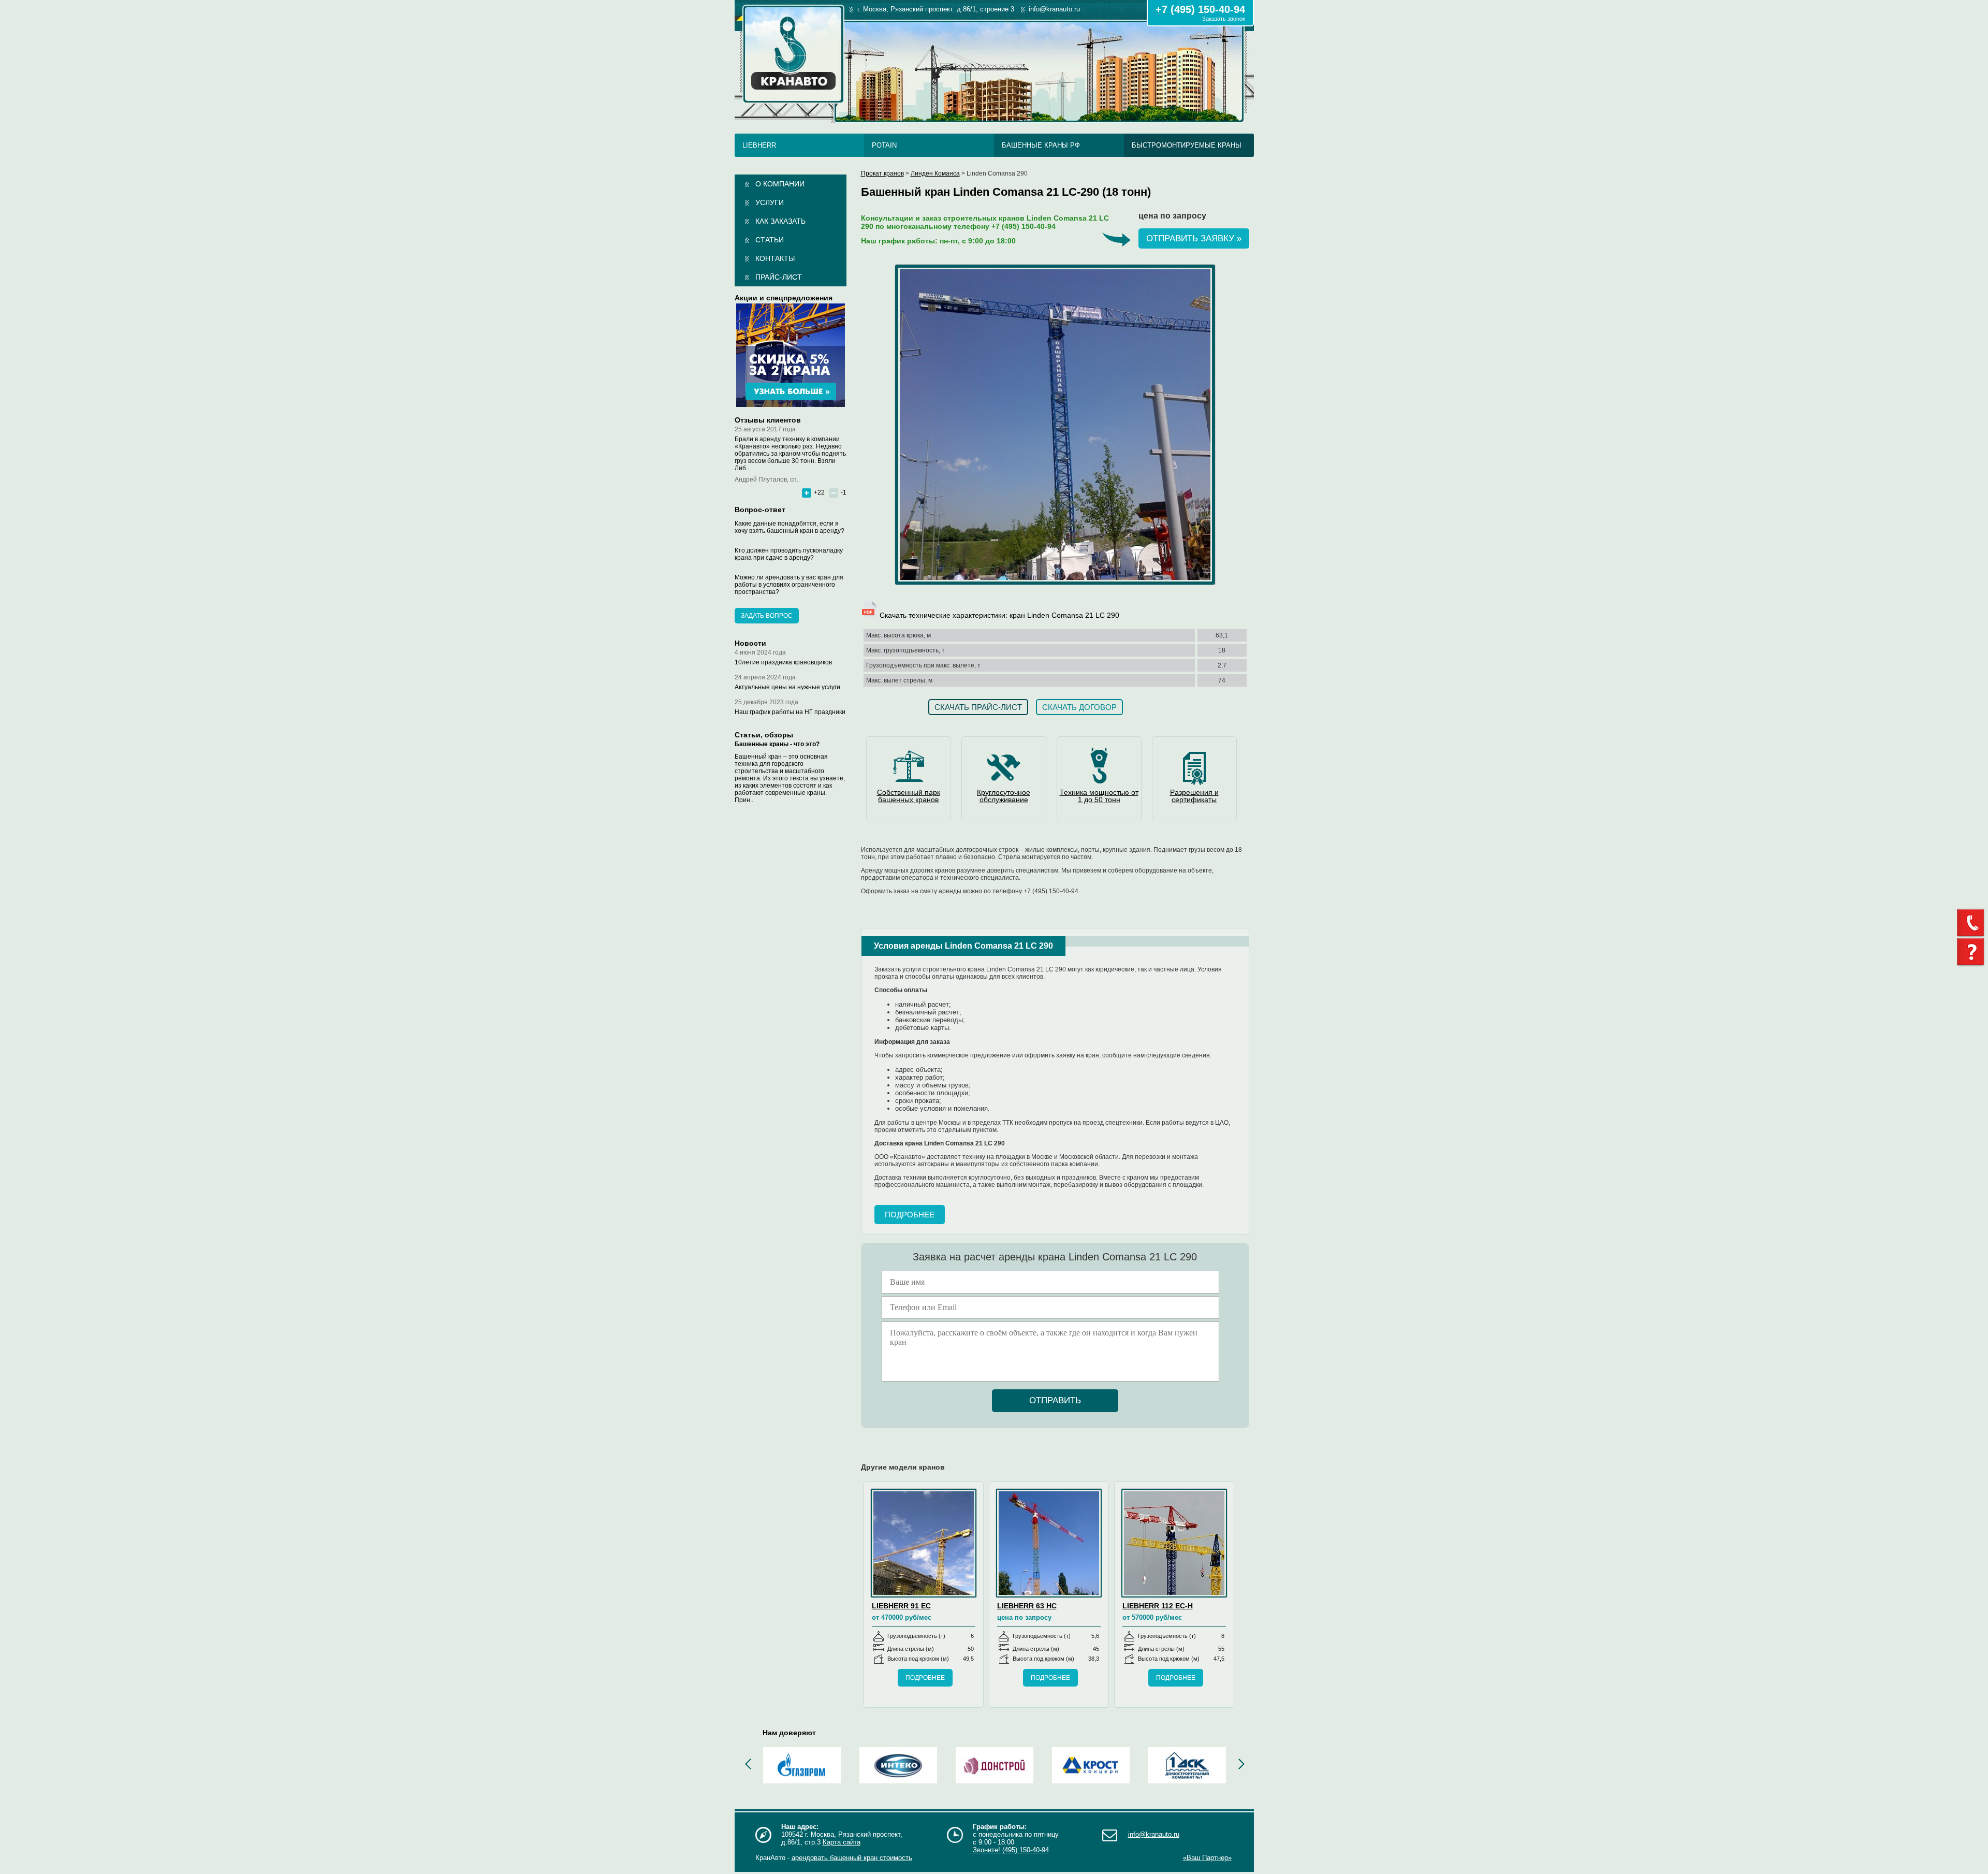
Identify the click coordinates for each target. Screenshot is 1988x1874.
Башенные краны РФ (1041, 145)
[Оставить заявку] (1972, 952)
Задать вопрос (767, 616)
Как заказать (780, 221)
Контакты (775, 258)
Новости (750, 643)
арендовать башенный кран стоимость (852, 1858)
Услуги (770, 202)
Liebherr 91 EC (901, 1606)
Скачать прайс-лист (978, 707)
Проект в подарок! (791, 355)
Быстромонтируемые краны (1187, 145)
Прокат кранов (882, 173)
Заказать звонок (1224, 19)
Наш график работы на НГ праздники (790, 712)
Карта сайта (842, 1842)
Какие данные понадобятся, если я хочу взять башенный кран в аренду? (790, 527)
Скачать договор (1079, 707)
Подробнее (910, 1215)
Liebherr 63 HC (1027, 1606)
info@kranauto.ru (1154, 1834)
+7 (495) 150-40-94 (1200, 9)
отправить (1055, 1400)
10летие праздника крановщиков (783, 662)
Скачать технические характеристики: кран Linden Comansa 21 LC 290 (998, 615)
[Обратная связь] (1972, 923)
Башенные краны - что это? (777, 744)
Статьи (770, 240)
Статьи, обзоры (764, 735)
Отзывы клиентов (768, 420)
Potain (884, 145)
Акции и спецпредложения (784, 298)
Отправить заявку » (1194, 238)
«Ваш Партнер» (1207, 1858)
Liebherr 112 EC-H (1158, 1606)
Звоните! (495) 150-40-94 (1011, 1850)
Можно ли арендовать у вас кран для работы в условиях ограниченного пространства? (789, 585)
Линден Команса (935, 173)
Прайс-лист (779, 277)
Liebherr (759, 145)
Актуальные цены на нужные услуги (787, 687)
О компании (780, 184)
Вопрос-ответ (760, 510)
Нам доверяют (789, 1733)
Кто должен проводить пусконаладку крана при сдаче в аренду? (789, 554)
